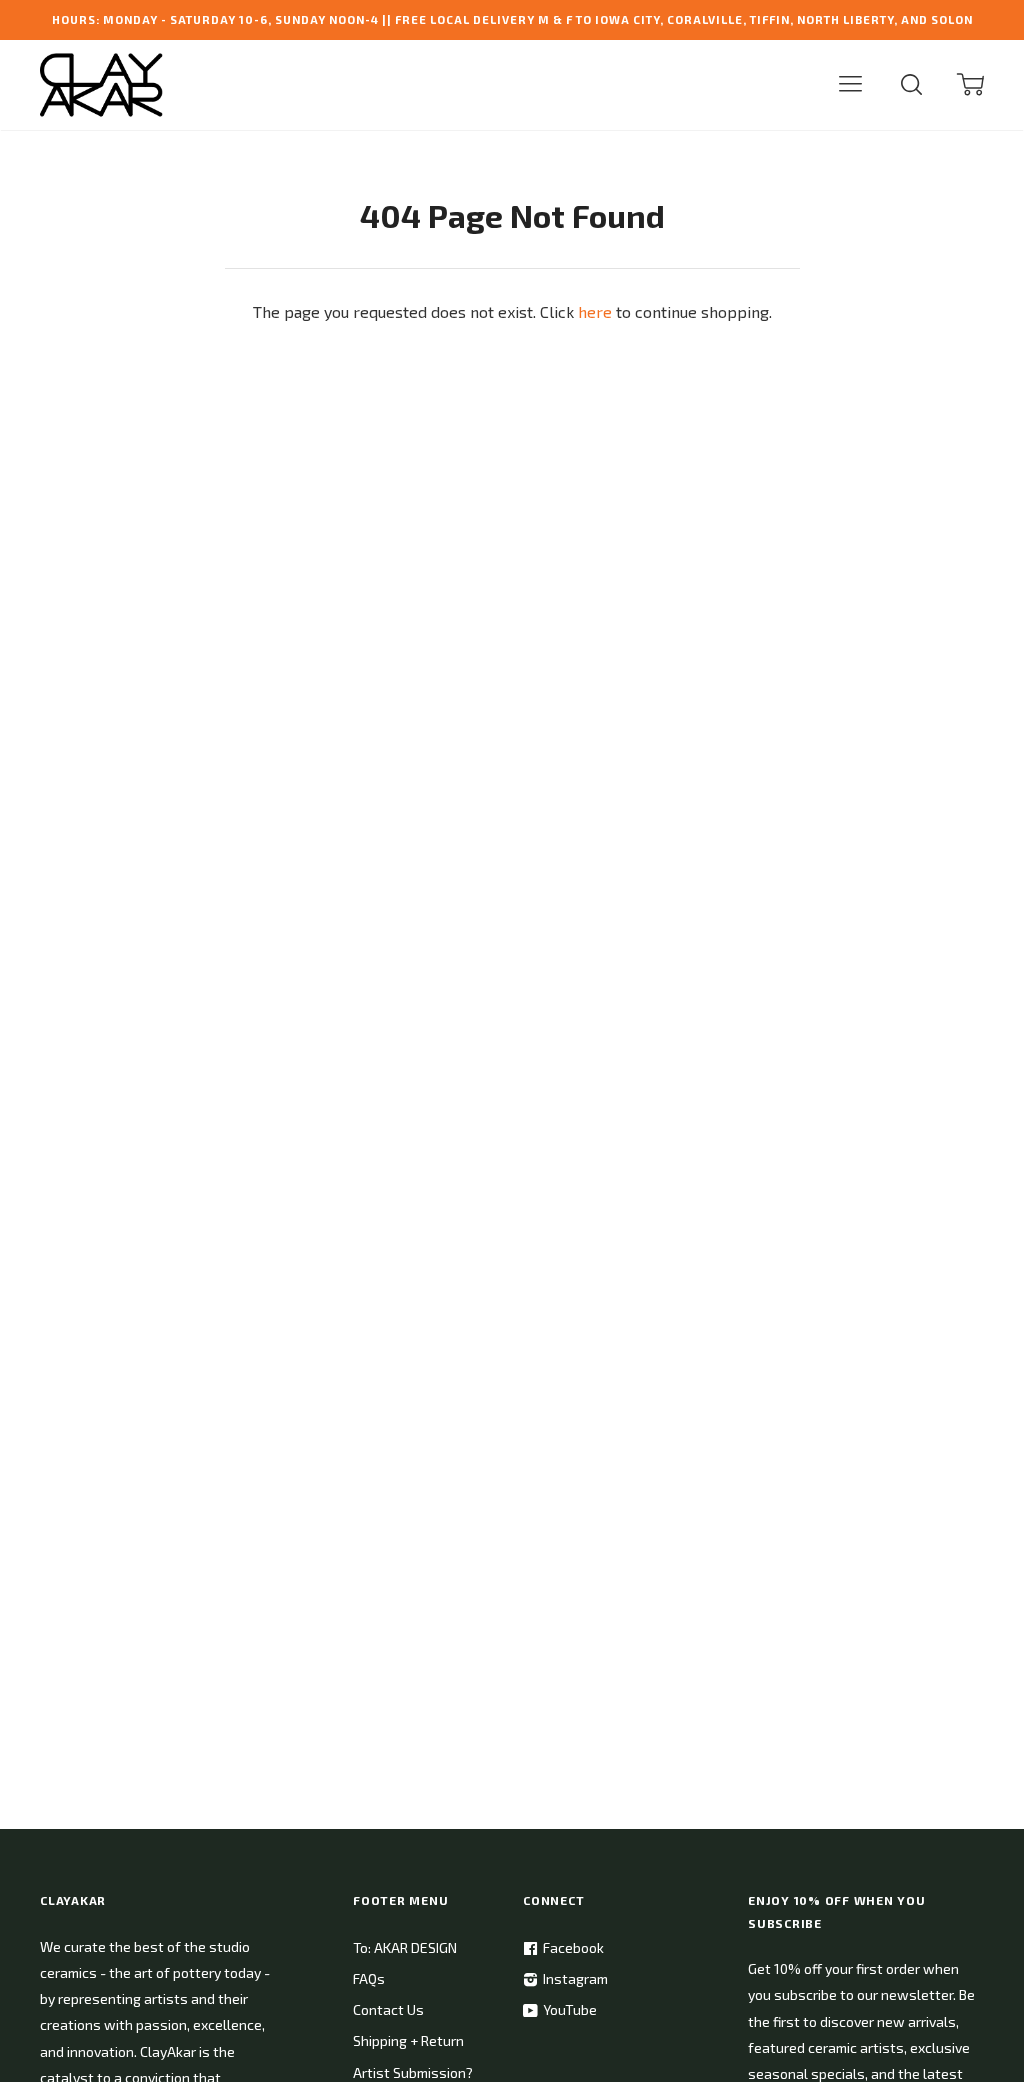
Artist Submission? (413, 2072)
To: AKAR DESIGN (405, 1947)
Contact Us (388, 2009)
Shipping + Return (408, 2040)
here (595, 311)
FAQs (369, 1978)
